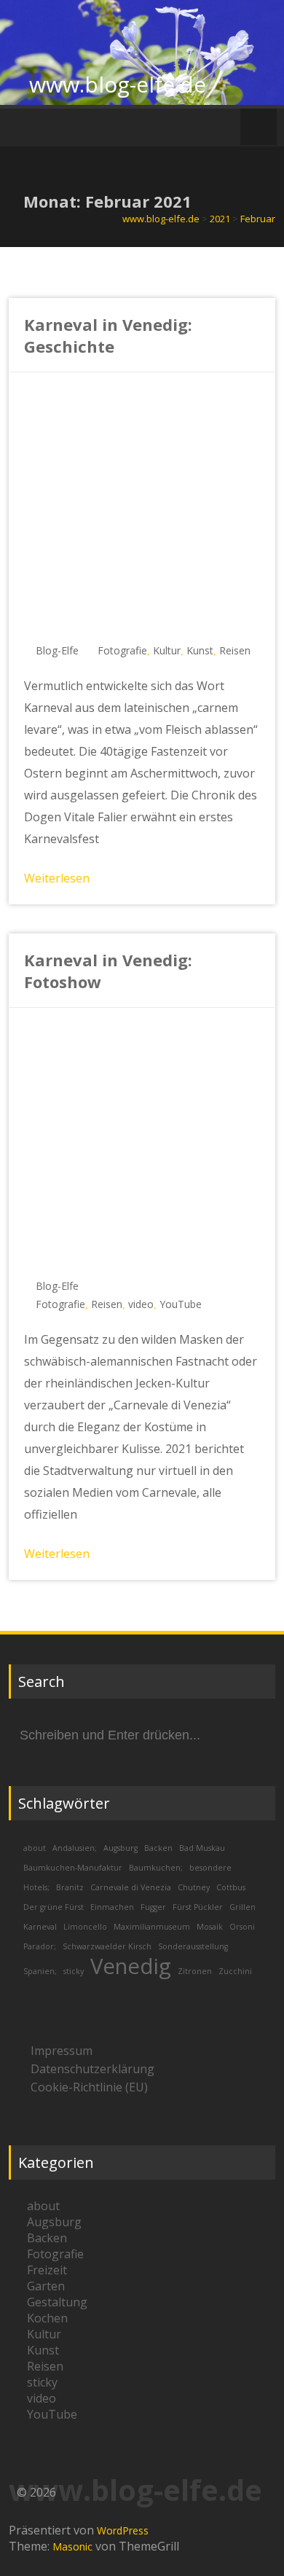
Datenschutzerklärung (92, 2069)
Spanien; (40, 1971)
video (141, 1304)
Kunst (200, 650)
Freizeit (47, 2270)
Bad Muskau (202, 1848)
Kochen (47, 2318)
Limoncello (85, 1927)
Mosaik (210, 1927)
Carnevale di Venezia (131, 1887)
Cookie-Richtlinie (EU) (89, 2087)
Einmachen (112, 1907)
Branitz (70, 1887)
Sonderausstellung (193, 1946)
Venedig (131, 1966)
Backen (158, 1848)
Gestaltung (57, 2302)
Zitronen (195, 1971)
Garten (46, 2286)
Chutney (194, 1887)
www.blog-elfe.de (118, 84)
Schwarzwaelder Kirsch (107, 1946)
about (35, 1848)
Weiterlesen (57, 878)
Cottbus (231, 1887)
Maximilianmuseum (152, 1927)
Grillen (242, 1907)
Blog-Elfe (57, 650)
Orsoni (242, 1927)
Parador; (40, 1946)
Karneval (40, 1927)
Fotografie (122, 650)
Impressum (62, 2051)
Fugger (153, 1907)
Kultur (167, 650)
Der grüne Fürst (54, 1907)
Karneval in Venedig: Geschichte (108, 335)
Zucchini (235, 1971)
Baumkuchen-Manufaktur (73, 1868)
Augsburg (121, 1848)
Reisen (235, 650)
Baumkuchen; (156, 1868)
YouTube (181, 1304)
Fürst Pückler (198, 1907)
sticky (74, 1971)
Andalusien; (75, 1848)
